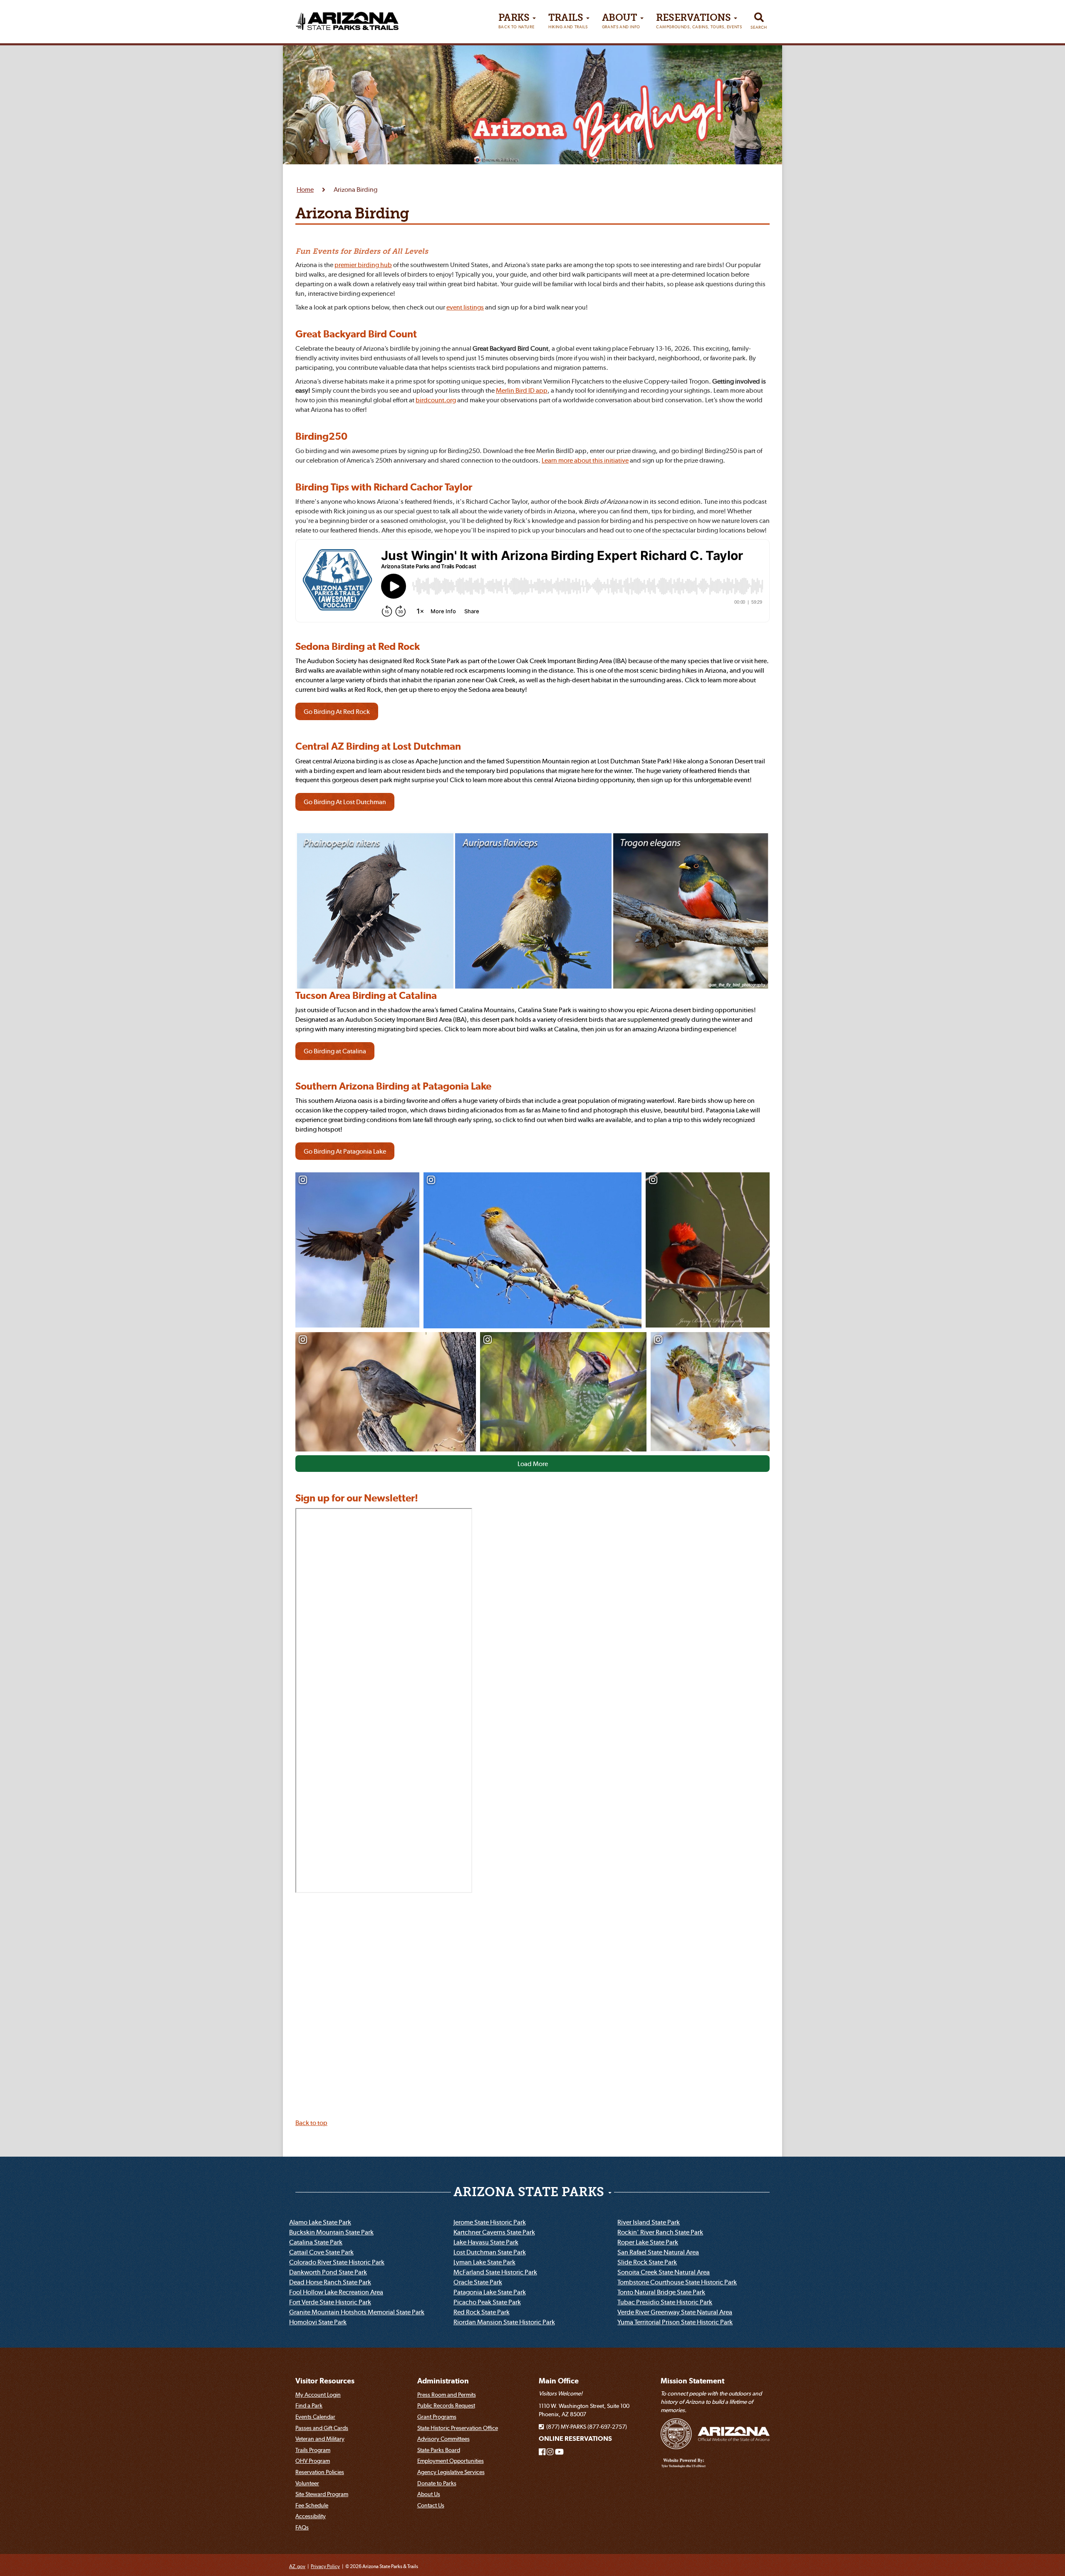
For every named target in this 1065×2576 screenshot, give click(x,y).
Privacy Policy (325, 2566)
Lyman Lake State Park (484, 2262)
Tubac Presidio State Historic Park (665, 2302)
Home (305, 189)
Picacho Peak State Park (487, 2302)
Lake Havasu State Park (486, 2242)
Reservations (699, 21)
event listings (465, 307)
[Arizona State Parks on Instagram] (550, 2452)
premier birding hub (363, 265)
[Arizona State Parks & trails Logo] (347, 18)
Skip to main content (39, 7)
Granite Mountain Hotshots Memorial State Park (357, 2312)
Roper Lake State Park (648, 2242)
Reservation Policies (320, 2472)
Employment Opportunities (451, 2461)
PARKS (516, 21)
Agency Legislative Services (451, 2472)
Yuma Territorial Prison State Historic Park (675, 2322)
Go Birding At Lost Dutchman (345, 802)
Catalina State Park (316, 2242)
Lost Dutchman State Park (490, 2252)
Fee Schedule (312, 2505)
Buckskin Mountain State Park (331, 2232)
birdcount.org (436, 400)
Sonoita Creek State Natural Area (664, 2272)
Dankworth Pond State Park (328, 2272)
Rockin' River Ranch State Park (660, 2232)
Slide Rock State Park (647, 2262)
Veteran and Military (320, 2439)
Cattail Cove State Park (321, 2252)
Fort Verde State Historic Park (330, 2302)
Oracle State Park (478, 2282)
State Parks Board (439, 2450)
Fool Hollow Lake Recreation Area (336, 2292)
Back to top (311, 2123)
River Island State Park (649, 2222)
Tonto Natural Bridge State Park (661, 2292)
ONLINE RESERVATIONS (575, 2439)
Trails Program (313, 2450)
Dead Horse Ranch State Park (330, 2282)
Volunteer (307, 2483)
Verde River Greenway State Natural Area (675, 2312)
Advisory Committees (443, 2439)
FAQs (302, 2527)
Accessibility (311, 2516)
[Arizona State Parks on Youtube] (559, 2452)
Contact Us (431, 2505)
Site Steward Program (322, 2494)
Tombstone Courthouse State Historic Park (677, 2282)
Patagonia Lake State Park (490, 2292)
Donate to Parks (437, 2483)
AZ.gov (297, 2566)
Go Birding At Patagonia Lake (345, 1151)
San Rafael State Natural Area (658, 2252)
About (621, 21)
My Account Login (318, 2395)
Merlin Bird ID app (522, 390)
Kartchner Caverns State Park (494, 2232)
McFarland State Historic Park (495, 2272)
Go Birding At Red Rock (337, 711)
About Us (429, 2494)
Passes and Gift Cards (322, 2428)
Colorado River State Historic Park (337, 2262)
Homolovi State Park (318, 2322)
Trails (568, 21)
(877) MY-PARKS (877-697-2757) (585, 2427)
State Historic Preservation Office (458, 2428)
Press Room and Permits (447, 2395)
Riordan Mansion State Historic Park (504, 2322)
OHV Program (313, 2461)
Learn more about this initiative (585, 460)
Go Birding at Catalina (335, 1051)
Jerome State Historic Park (490, 2222)
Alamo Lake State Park (320, 2222)
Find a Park (309, 2405)
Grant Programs (437, 2417)
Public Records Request (446, 2405)
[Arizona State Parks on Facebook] (542, 2452)
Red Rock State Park (482, 2312)
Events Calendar (315, 2417)
